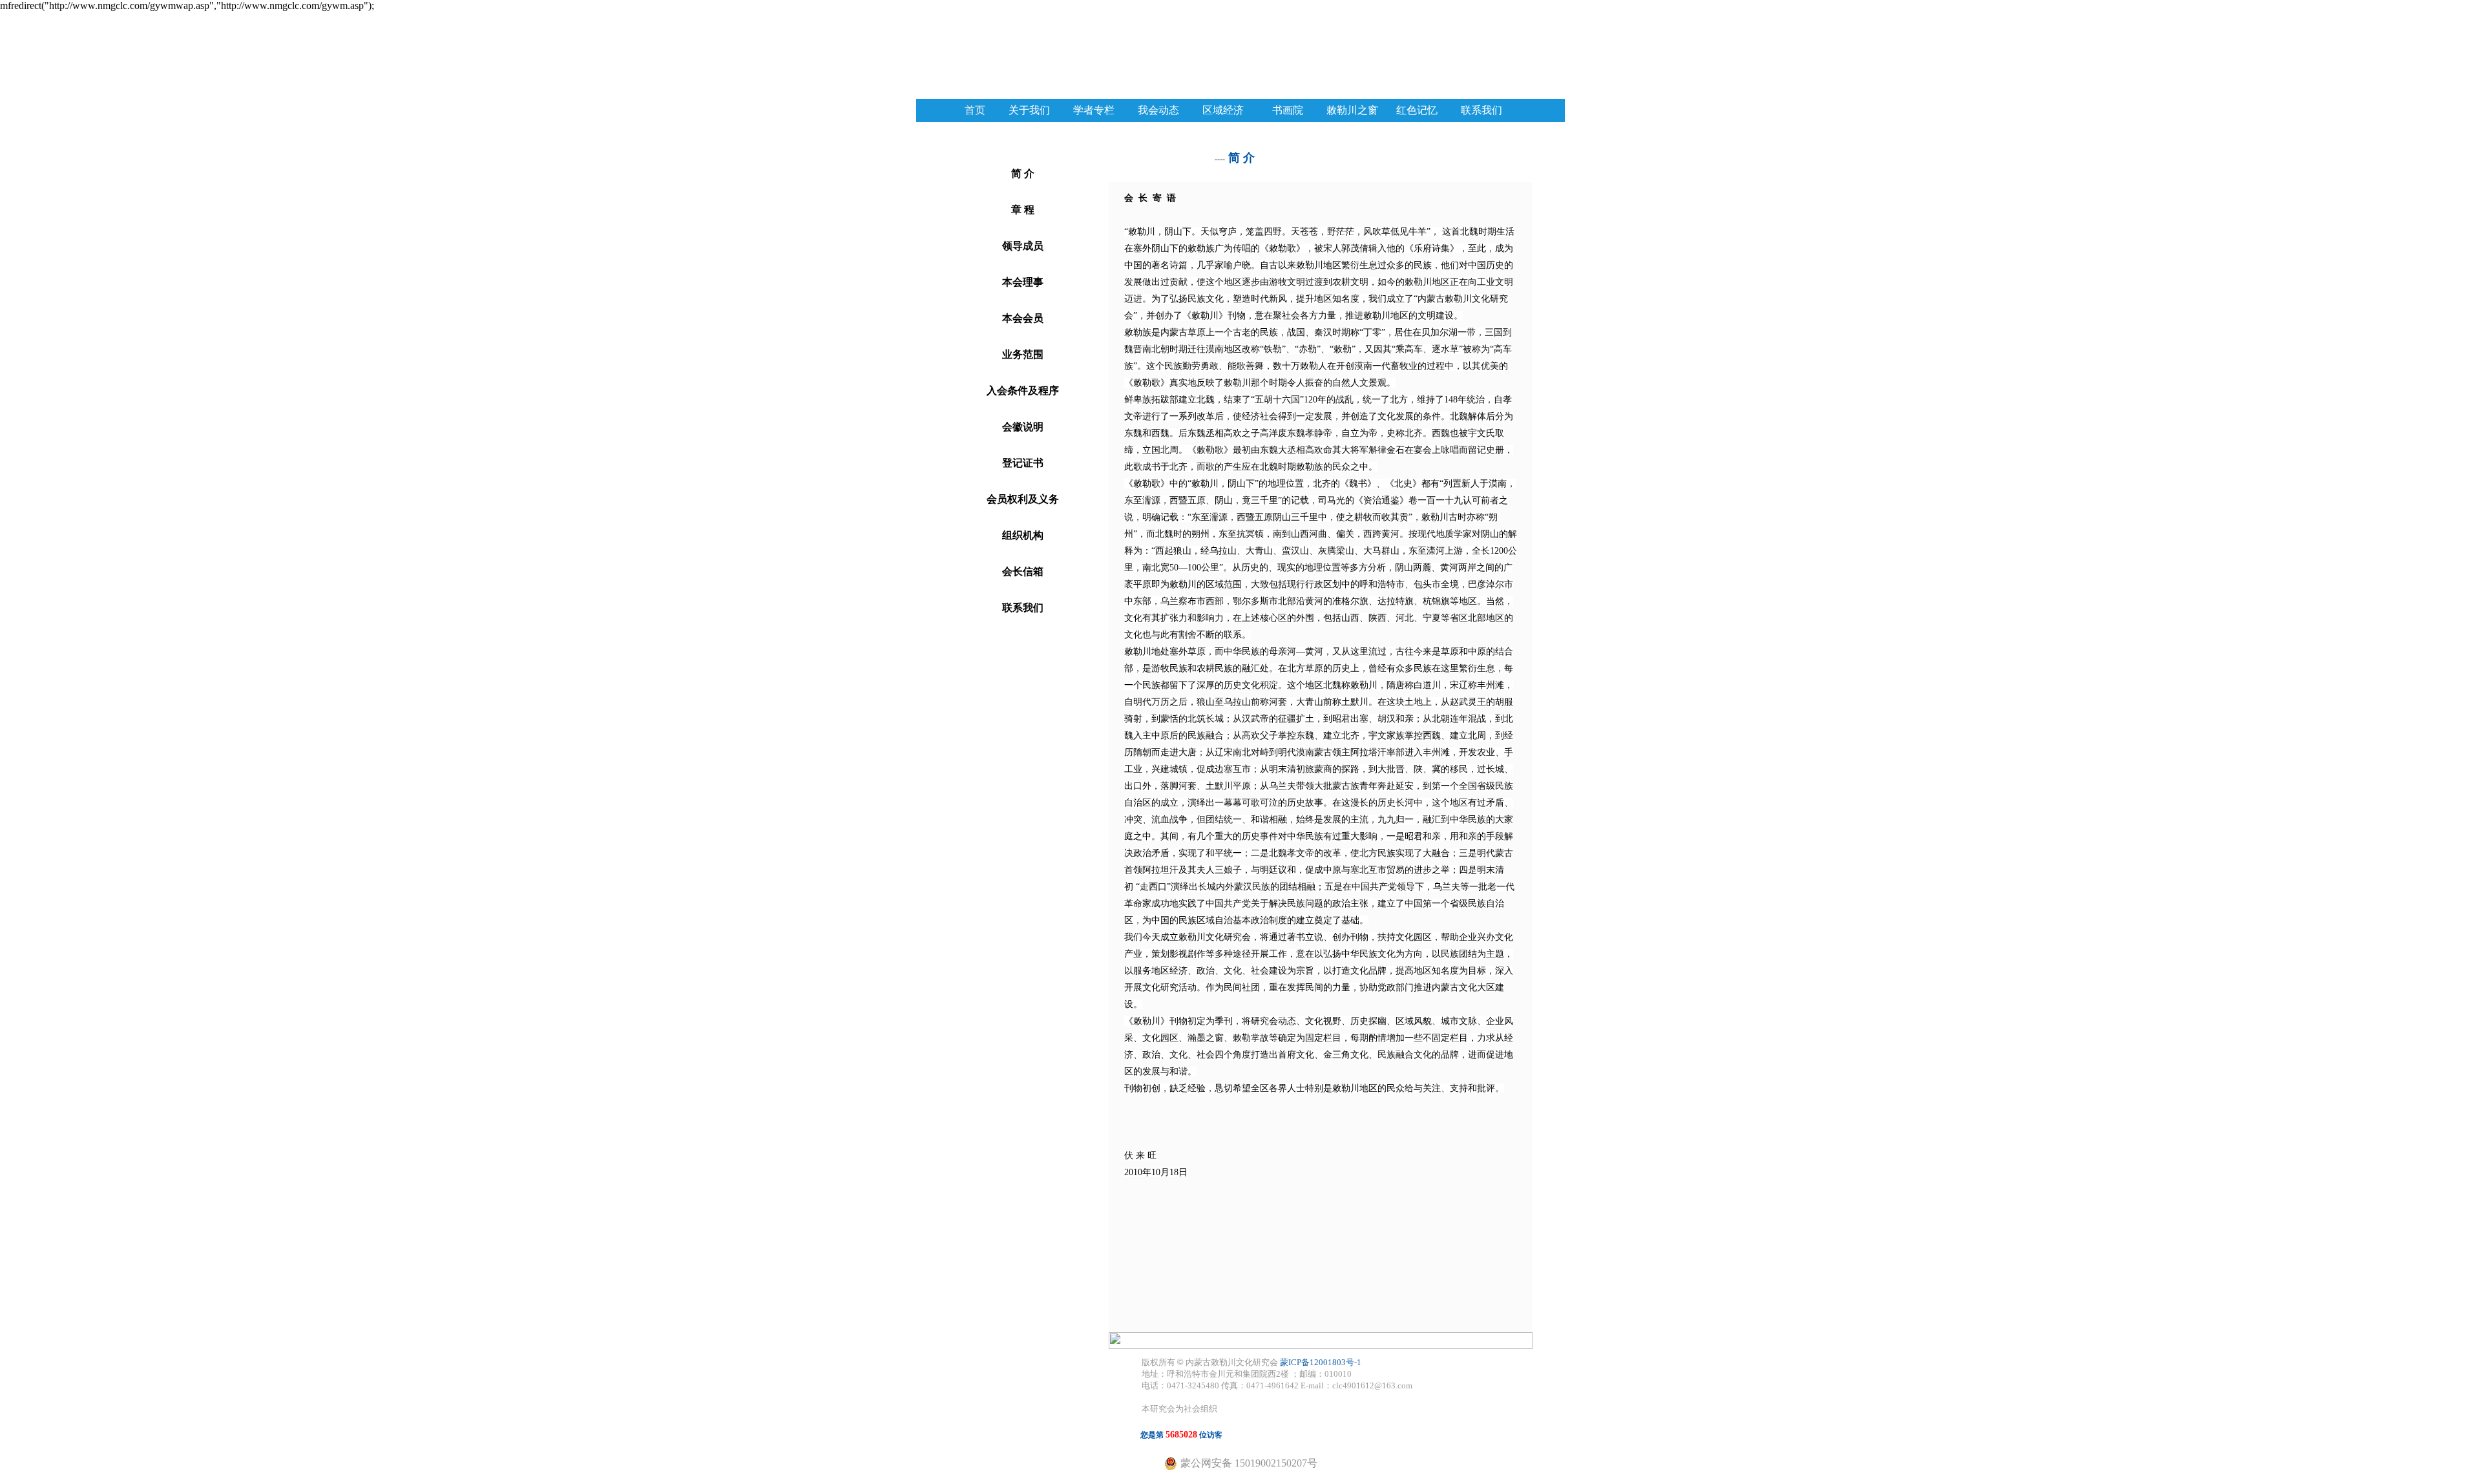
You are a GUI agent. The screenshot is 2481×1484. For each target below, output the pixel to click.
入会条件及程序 (1023, 391)
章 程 (1023, 210)
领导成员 (1023, 246)
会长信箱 (1023, 571)
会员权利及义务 (1023, 499)
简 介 (1023, 173)
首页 (975, 110)
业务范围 (1023, 354)
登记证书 (1023, 463)
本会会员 (1023, 318)
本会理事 (1023, 282)
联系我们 (1023, 608)
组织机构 (1023, 535)
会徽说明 (1023, 427)
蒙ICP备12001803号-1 (1321, 1362)
